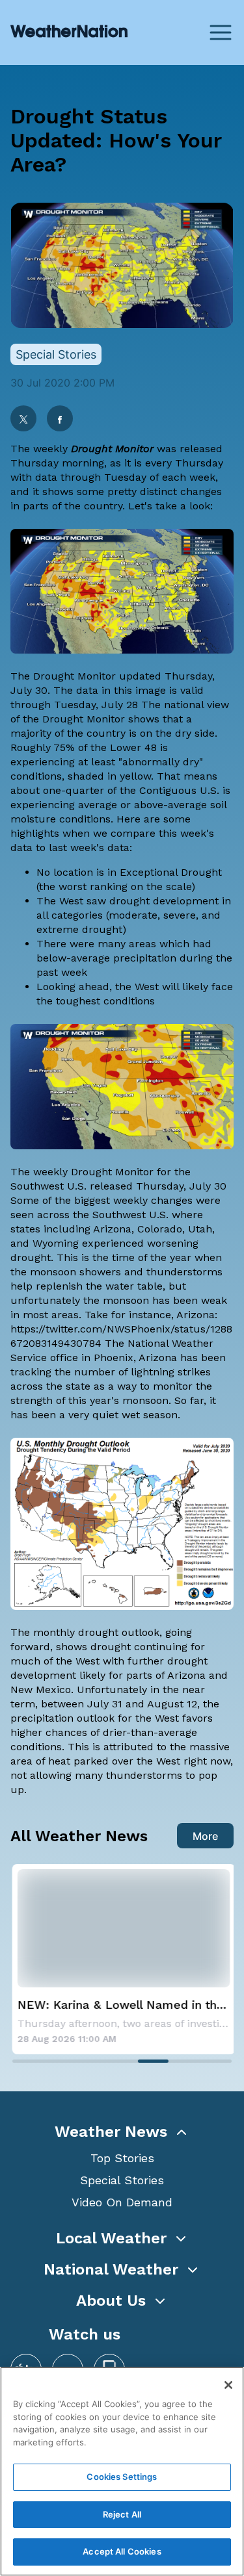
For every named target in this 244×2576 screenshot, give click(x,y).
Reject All (122, 2514)
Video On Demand (122, 2202)
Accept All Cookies (122, 2551)
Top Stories (122, 2158)
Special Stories (122, 2180)
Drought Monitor (112, 449)
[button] (122, 2132)
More (205, 1836)
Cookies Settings (122, 2477)
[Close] (228, 2385)
